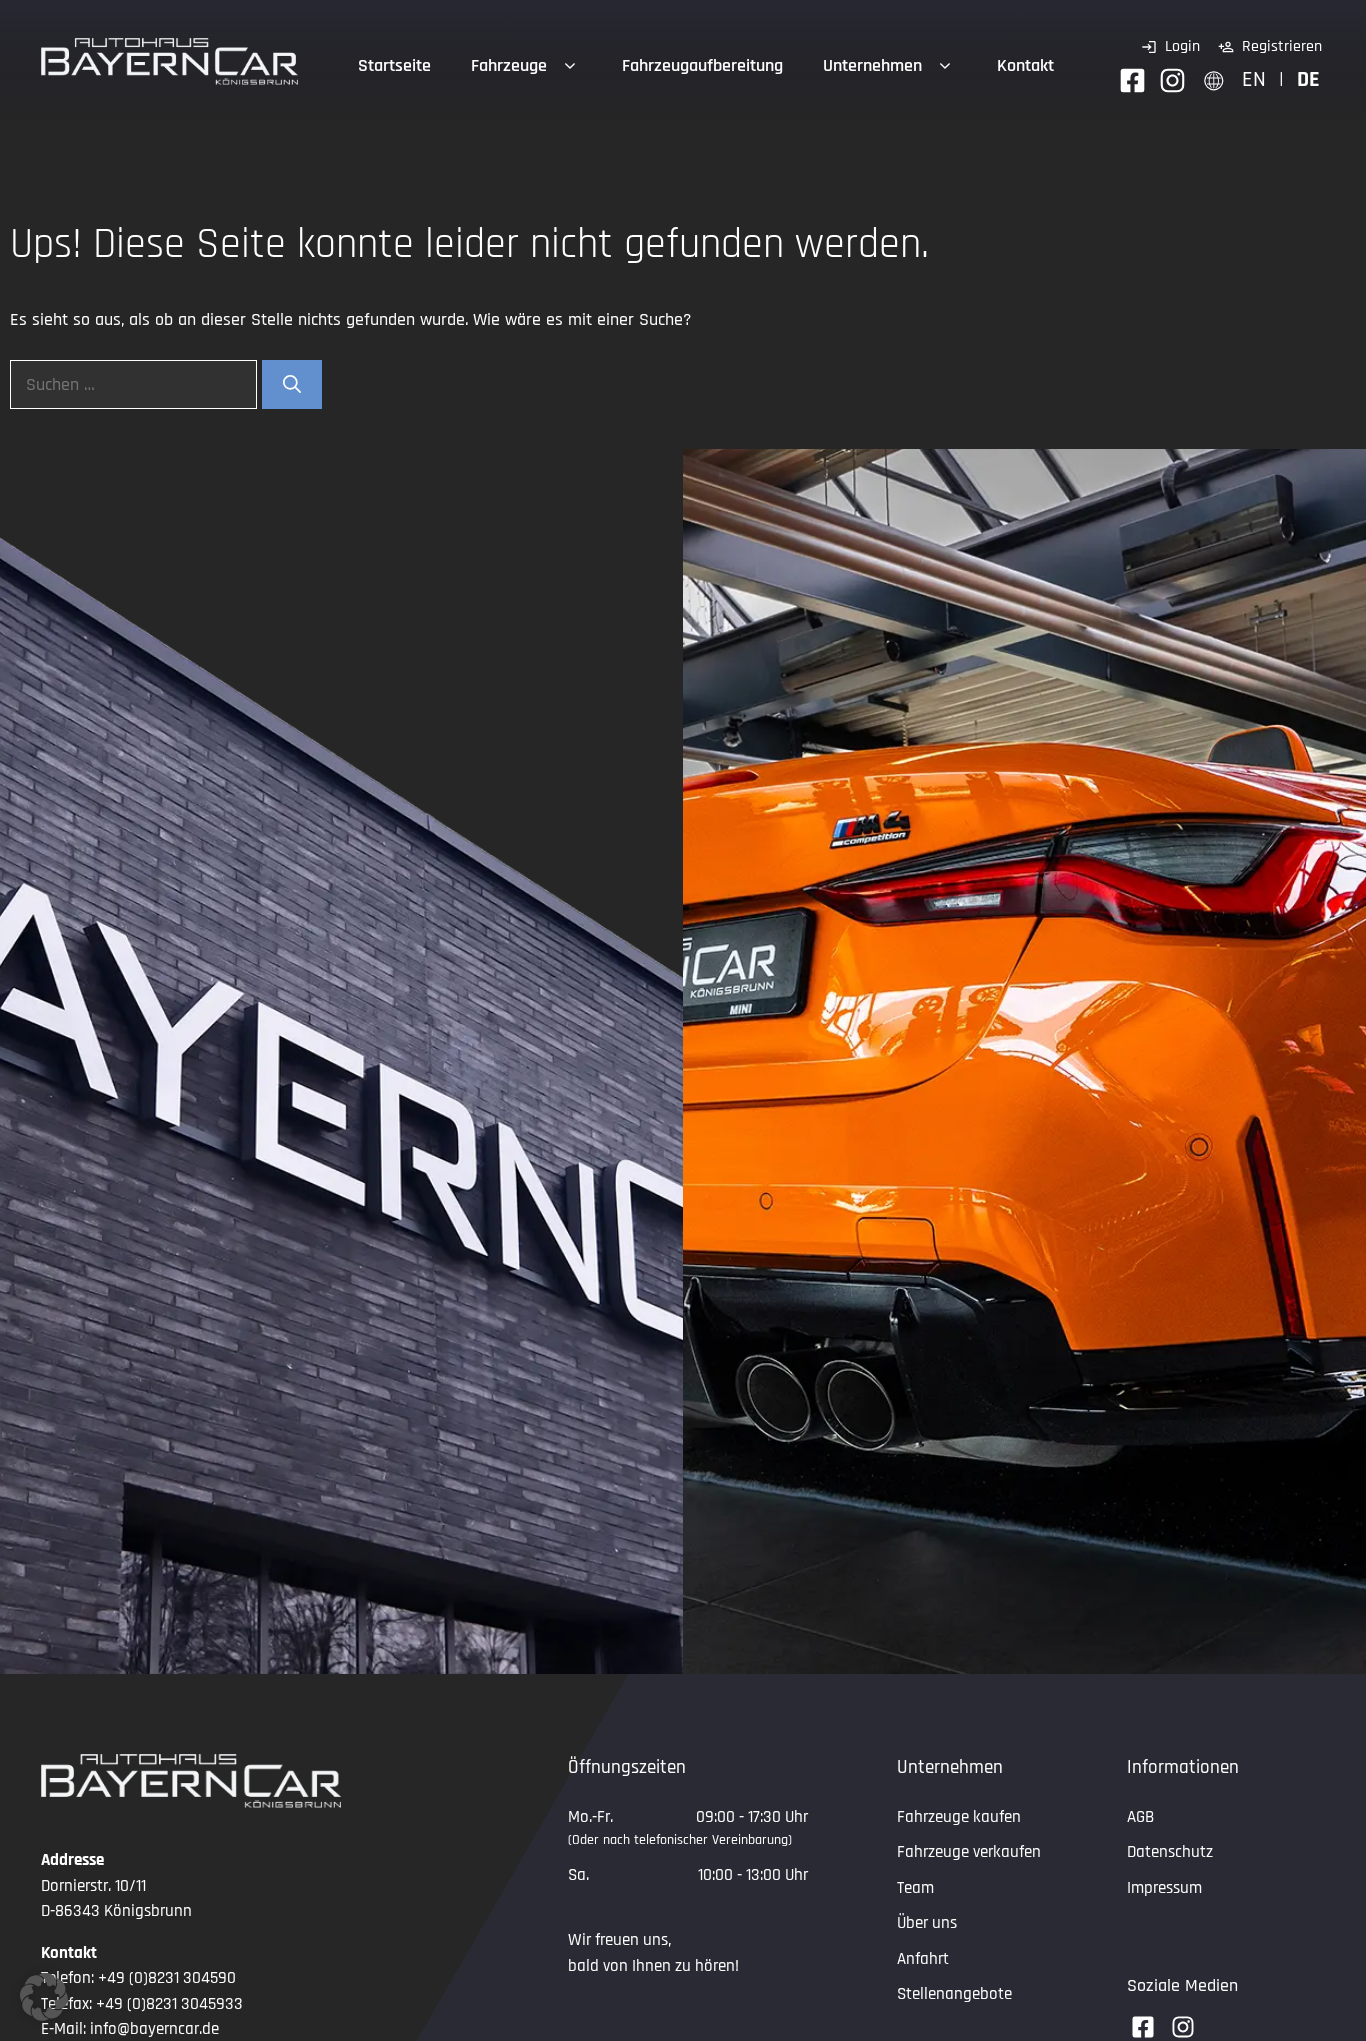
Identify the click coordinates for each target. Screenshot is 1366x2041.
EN (1254, 79)
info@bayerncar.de (154, 2029)
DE (1308, 79)
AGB (1140, 1817)
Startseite (394, 65)
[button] (44, 1997)
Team (915, 1888)
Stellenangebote (954, 1994)
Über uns (927, 1923)
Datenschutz (1170, 1852)
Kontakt (1025, 65)
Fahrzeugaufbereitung (702, 65)
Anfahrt (923, 1959)
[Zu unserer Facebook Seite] (1132, 80)
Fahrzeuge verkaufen (969, 1852)
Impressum (1164, 1888)
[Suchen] (292, 384)
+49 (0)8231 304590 (167, 1978)
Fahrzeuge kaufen (959, 1817)
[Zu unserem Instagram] (1172, 80)
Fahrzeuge (509, 65)
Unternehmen (872, 65)
